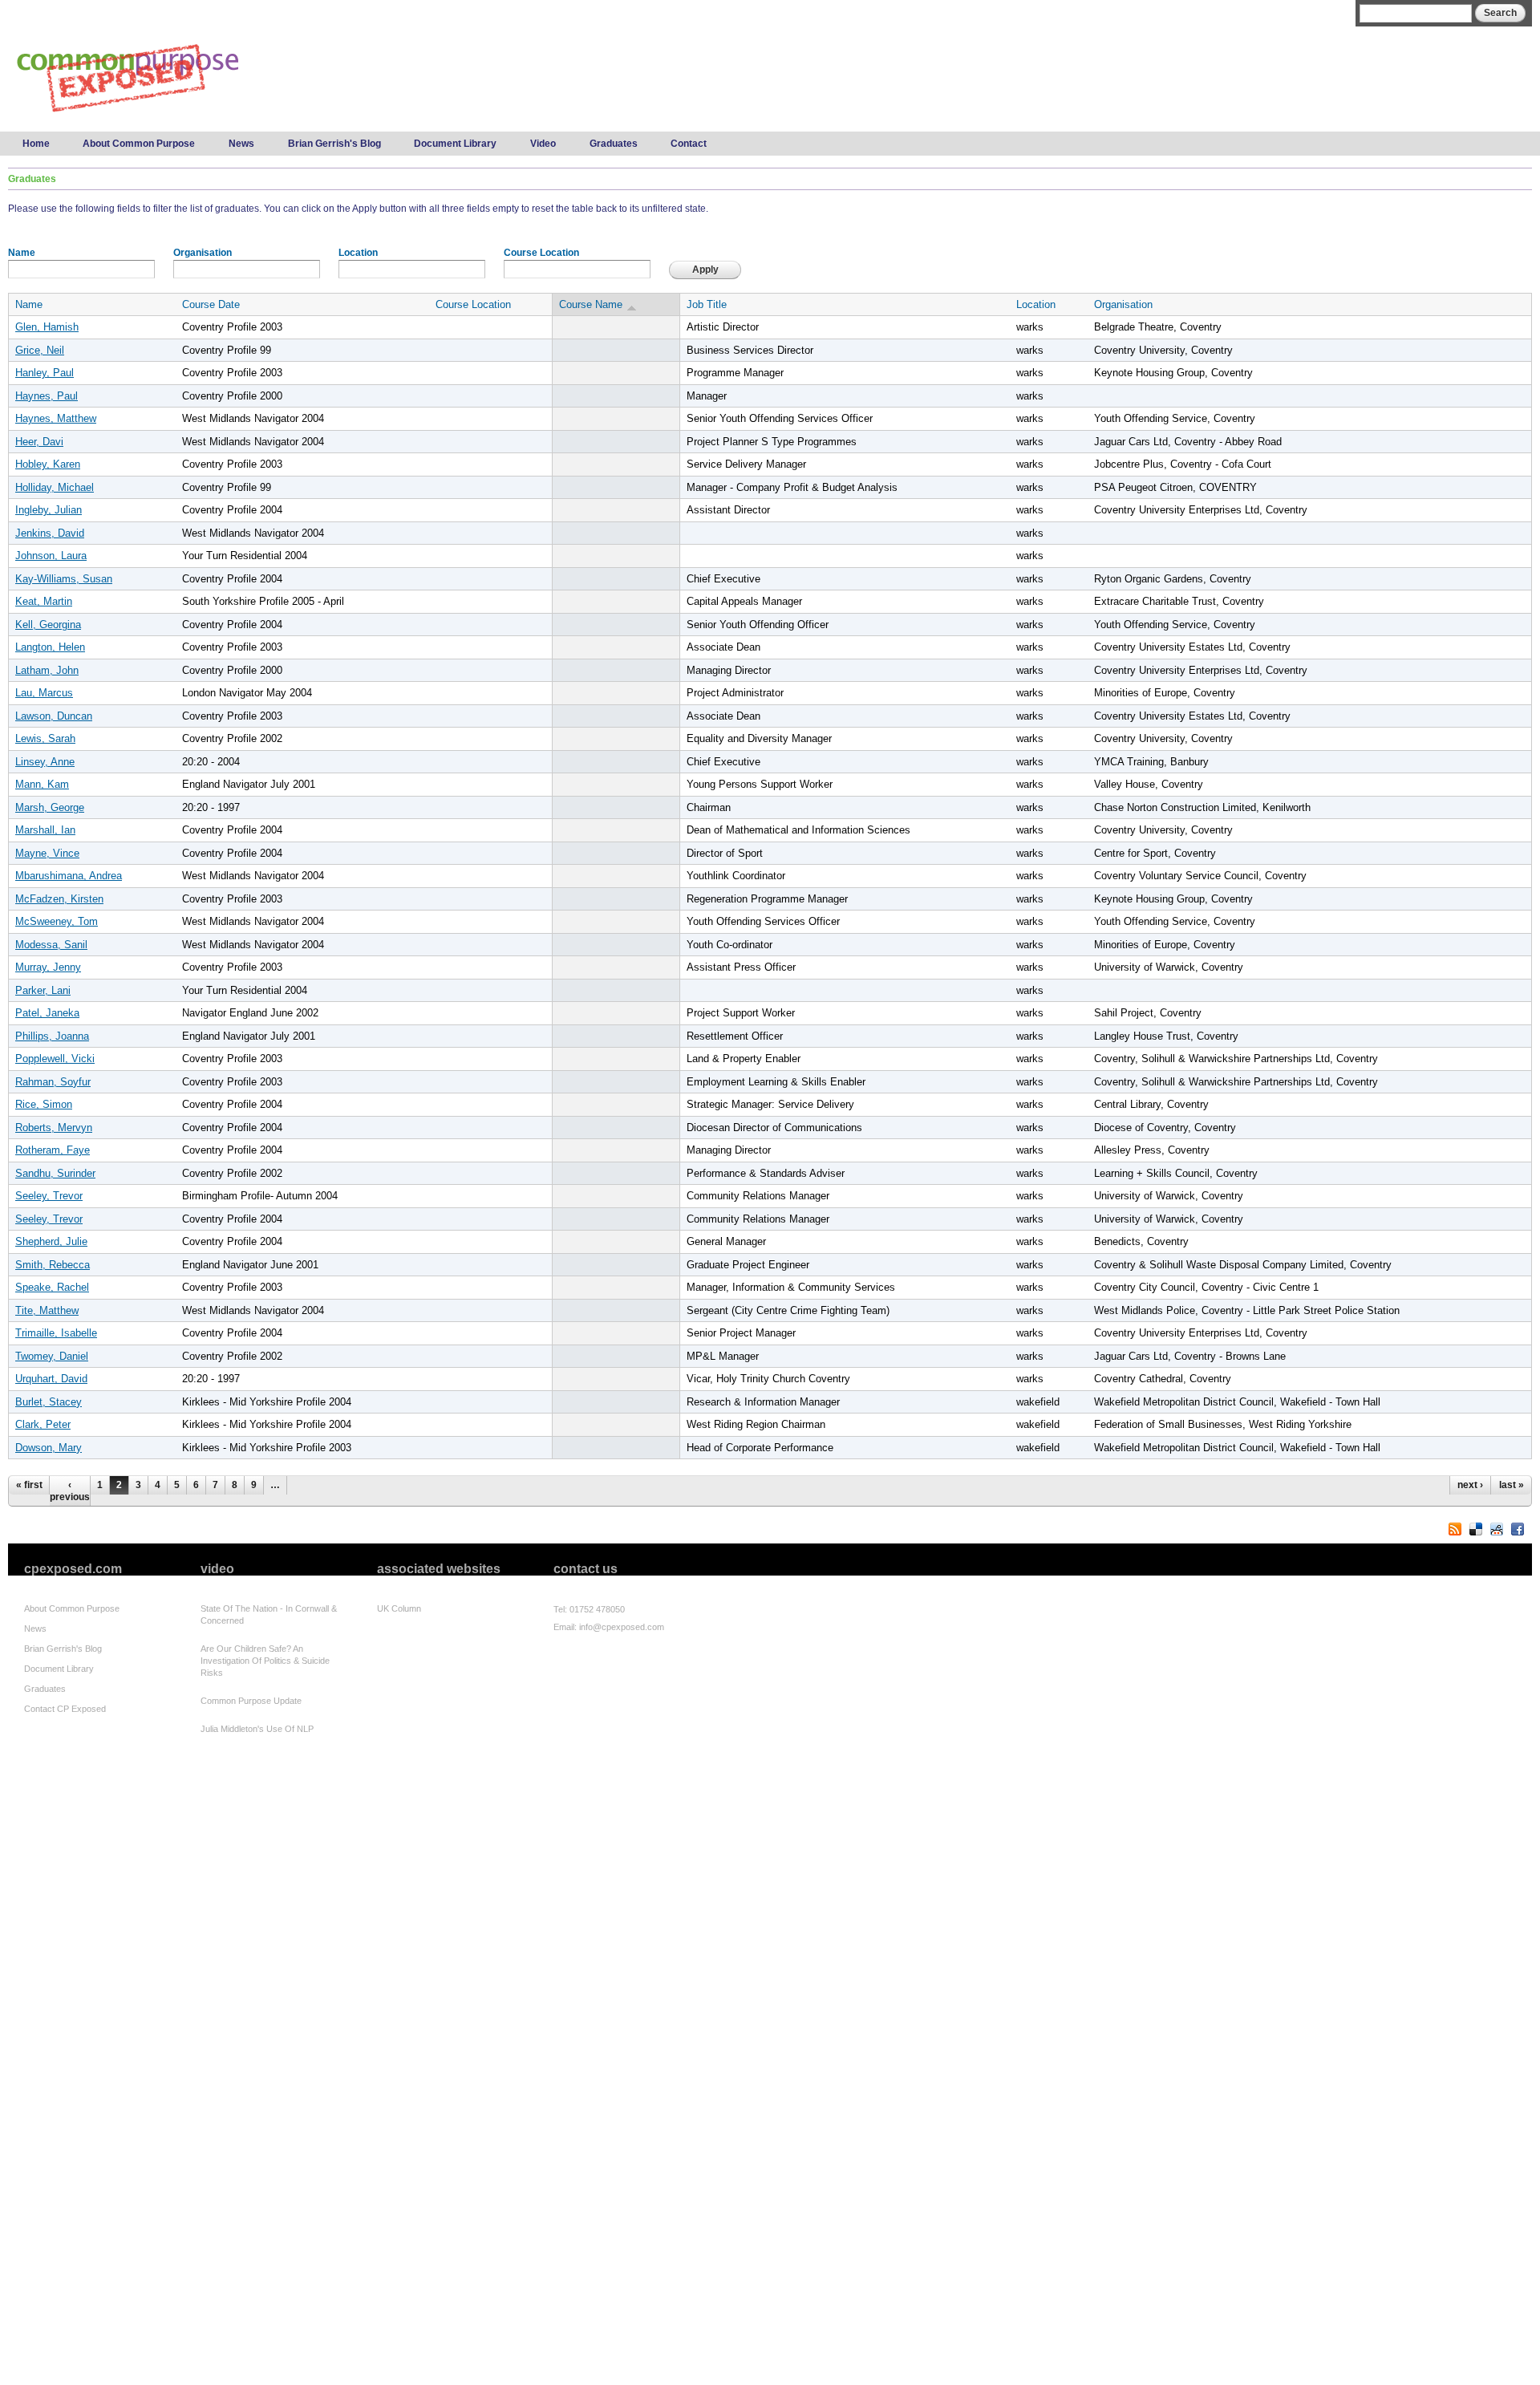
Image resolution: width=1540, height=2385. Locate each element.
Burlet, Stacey (49, 1402)
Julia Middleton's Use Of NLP (257, 1729)
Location (358, 253)
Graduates (614, 144)
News (241, 144)
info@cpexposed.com (622, 1627)
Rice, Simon (44, 1104)
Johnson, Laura (51, 556)
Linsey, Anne (45, 762)
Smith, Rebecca (53, 1265)
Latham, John (47, 670)
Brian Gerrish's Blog (334, 144)
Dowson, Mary (49, 1448)
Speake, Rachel (52, 1287)
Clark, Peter (43, 1424)
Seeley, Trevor (49, 1196)
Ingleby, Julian (49, 510)
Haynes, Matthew (56, 418)
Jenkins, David (50, 533)
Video (543, 144)
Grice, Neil (40, 350)
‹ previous (70, 1491)
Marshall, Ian (45, 830)
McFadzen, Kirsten (59, 899)
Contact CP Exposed (65, 1709)
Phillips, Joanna (52, 1036)
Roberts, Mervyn (54, 1128)
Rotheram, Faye (53, 1150)
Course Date (211, 304)
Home (36, 144)
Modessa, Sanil (51, 945)
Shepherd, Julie (51, 1241)
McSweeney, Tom (57, 921)
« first (29, 1485)
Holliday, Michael (55, 487)
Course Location (541, 253)
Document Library (455, 144)
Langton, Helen (50, 647)
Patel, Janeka (47, 1013)
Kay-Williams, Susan (64, 579)
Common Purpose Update (251, 1701)
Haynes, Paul (47, 396)
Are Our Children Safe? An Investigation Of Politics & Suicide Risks (265, 1661)
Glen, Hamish (47, 327)
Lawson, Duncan (54, 716)
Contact (689, 144)
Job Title (707, 304)
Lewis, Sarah (45, 738)
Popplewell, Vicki (55, 1059)
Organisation (203, 253)
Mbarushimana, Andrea (69, 876)
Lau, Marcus (44, 693)
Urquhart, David (51, 1379)
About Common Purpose (139, 144)
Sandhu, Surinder (55, 1173)
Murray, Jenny (48, 967)
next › (1470, 1485)
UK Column (399, 1608)
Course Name (591, 304)
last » (1512, 1485)
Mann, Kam (42, 784)
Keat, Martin (44, 601)
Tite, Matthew (47, 1310)
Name (22, 253)
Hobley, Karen (48, 464)
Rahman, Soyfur (53, 1082)
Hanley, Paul (45, 373)
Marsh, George (50, 807)
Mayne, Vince (47, 853)
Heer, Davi (39, 442)
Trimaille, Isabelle (56, 1333)
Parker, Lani (43, 990)
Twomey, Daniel (52, 1356)
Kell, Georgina (48, 625)
